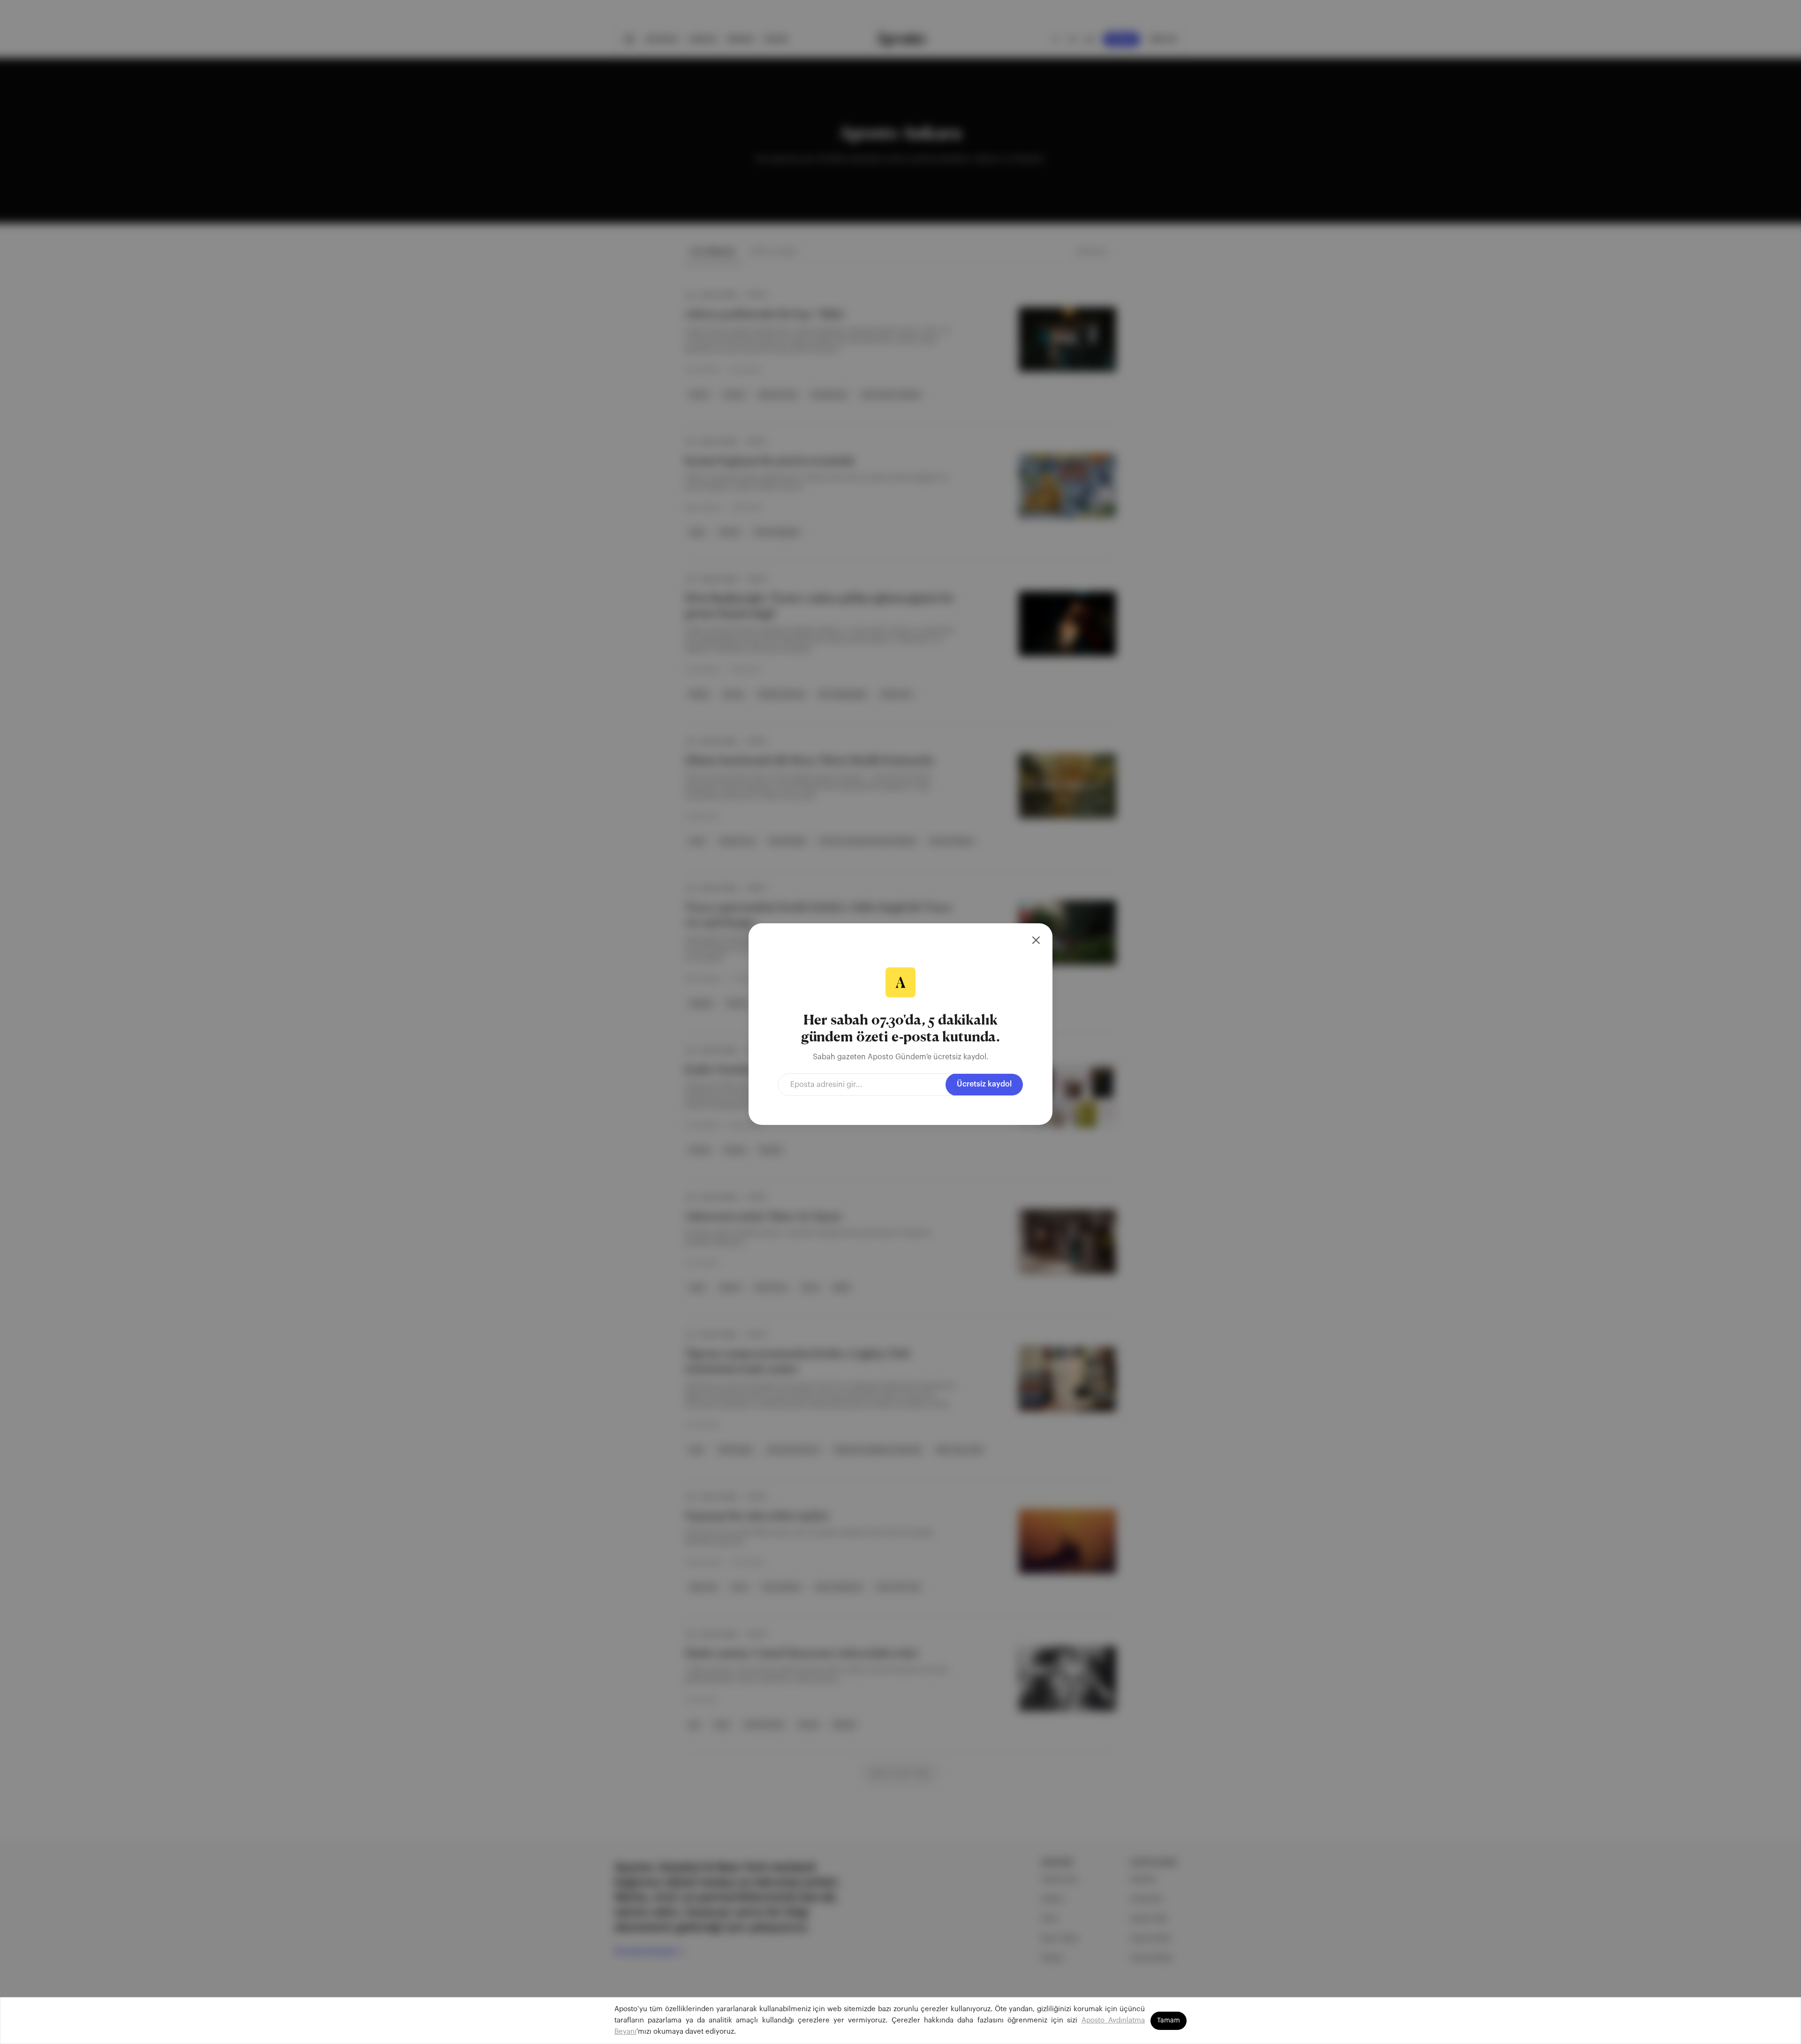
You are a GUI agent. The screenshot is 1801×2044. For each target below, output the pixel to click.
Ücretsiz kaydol (984, 1084)
